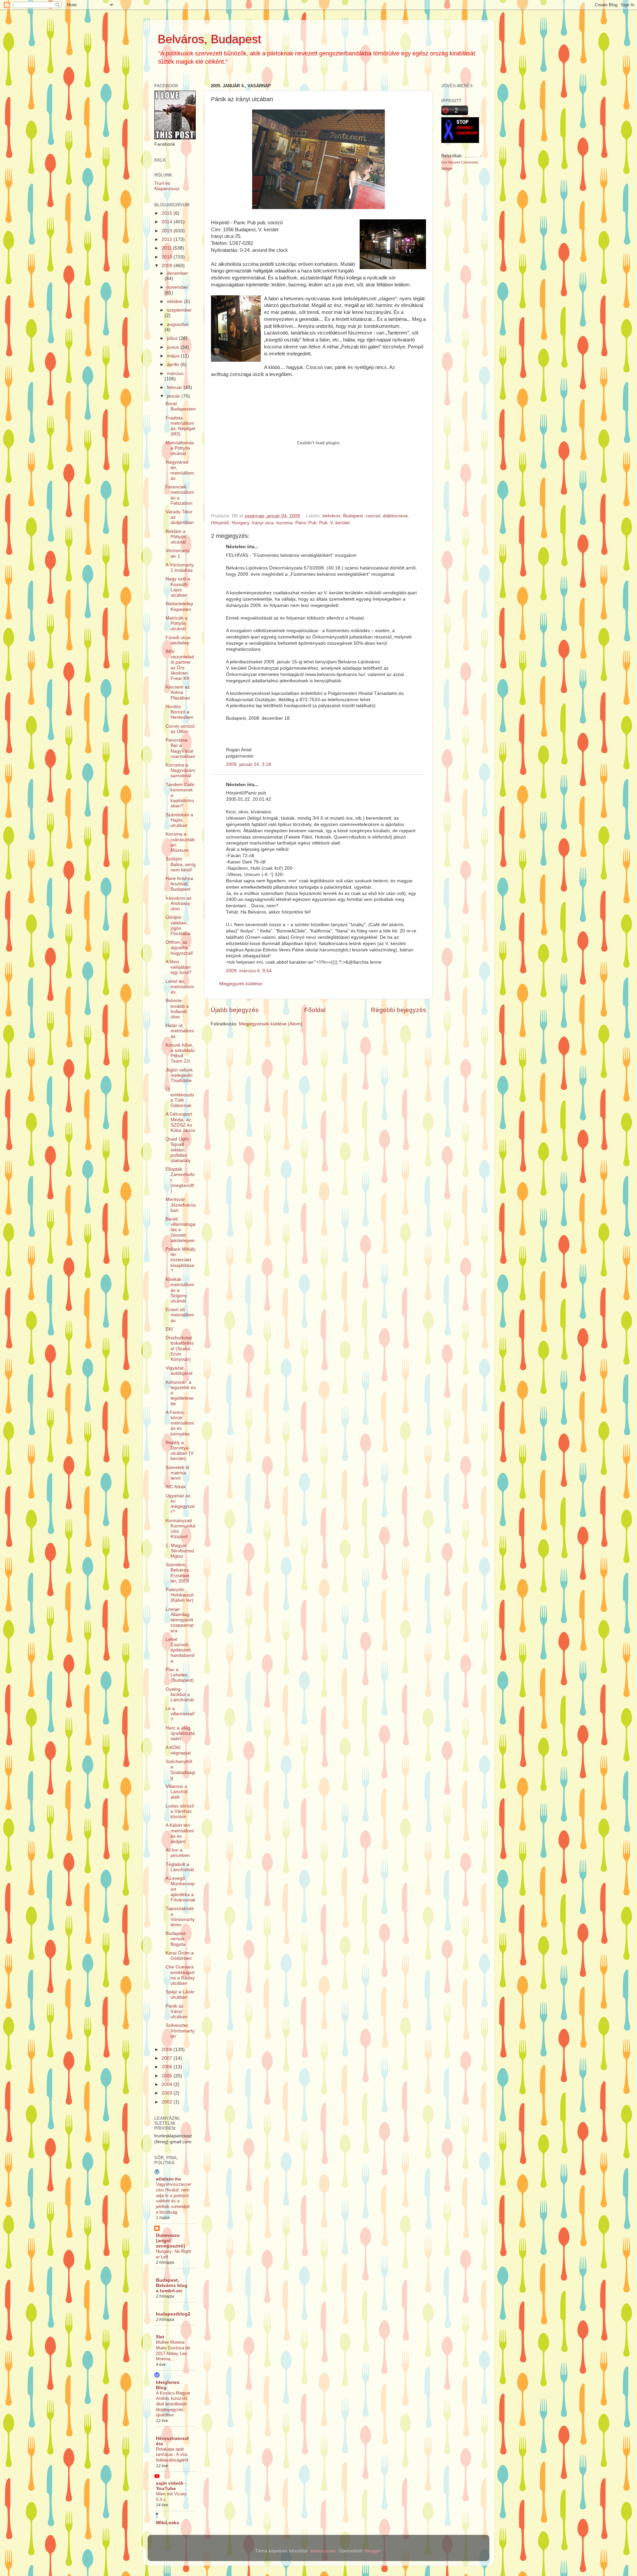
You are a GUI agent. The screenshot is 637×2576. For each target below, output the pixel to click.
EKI (169, 1329)
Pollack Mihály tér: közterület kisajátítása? (180, 1260)
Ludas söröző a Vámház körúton (180, 1811)
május (174, 356)
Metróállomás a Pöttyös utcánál (180, 448)
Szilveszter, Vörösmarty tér (180, 2031)
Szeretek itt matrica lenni (177, 1473)
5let (160, 2337)
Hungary (240, 523)
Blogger (373, 2551)
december (177, 273)
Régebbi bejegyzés (399, 1010)
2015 (168, 213)
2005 (168, 2076)
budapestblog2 (173, 2314)
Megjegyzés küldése (241, 984)
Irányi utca (263, 523)
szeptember (179, 310)
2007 (168, 2058)
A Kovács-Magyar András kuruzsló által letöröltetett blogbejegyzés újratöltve (173, 2404)
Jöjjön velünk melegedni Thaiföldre (179, 1075)
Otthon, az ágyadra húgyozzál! (179, 948)
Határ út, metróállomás (180, 1031)
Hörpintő (220, 523)
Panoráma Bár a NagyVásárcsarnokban (180, 748)
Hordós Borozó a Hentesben (179, 712)
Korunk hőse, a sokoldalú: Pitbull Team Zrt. (181, 1053)
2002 (168, 2102)
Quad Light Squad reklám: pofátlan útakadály (178, 1150)
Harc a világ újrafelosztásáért (180, 1733)
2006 (168, 2067)
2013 (168, 231)
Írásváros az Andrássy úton (178, 903)
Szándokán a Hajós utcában (179, 820)
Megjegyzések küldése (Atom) (271, 1024)
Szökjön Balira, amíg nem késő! (181, 864)
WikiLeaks (168, 2523)
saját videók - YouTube (171, 2486)
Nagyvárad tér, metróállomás (180, 470)
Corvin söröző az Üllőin (180, 729)
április (174, 365)
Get (445, 162)
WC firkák (176, 1487)
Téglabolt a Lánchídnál (180, 1867)
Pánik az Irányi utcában (177, 2011)
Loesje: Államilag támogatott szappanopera (180, 1620)
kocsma (284, 523)
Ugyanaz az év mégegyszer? (180, 1504)
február (175, 387)
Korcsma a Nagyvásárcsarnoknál (180, 770)
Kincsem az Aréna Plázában (178, 692)
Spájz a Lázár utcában (180, 1994)
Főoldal (315, 1010)
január (174, 396)
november (177, 287)
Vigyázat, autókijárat (179, 1371)
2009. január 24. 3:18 (248, 764)
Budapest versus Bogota (176, 1939)
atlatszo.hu (169, 2179)
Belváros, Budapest (209, 39)
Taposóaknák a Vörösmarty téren (180, 1917)
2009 (168, 266)
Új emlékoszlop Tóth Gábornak (180, 1097)
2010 (168, 257)
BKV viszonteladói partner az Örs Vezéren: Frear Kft (180, 665)
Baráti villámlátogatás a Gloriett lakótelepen (180, 1230)
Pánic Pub (306, 523)
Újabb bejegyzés (235, 1010)
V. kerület (340, 523)
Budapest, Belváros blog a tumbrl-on (172, 2285)
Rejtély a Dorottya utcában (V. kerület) (180, 1451)
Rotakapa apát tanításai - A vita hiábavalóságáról (172, 2455)
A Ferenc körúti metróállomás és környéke (180, 1423)
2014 (168, 222)
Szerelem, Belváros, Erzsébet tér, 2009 (178, 1573)
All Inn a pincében (178, 1853)
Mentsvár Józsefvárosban (181, 1205)
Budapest (353, 516)
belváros (331, 516)
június (174, 347)
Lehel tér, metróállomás (180, 987)
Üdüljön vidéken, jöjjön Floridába (178, 925)
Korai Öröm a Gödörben (180, 1956)
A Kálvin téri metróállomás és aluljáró (180, 1833)
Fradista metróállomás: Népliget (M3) (180, 426)
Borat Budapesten (181, 406)
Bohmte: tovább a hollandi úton (177, 1009)
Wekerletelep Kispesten (179, 606)
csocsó (373, 516)
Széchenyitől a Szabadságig (180, 1770)
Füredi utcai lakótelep (178, 640)
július (173, 338)
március (175, 373)
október (176, 301)
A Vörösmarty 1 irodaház (180, 568)
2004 (168, 2084)
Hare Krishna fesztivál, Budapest (179, 884)
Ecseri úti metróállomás (180, 1315)
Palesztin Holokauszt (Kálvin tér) (180, 1595)
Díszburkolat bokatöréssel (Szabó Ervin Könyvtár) (180, 1349)
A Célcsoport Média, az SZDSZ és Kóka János (180, 1122)
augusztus (178, 324)
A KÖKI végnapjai (178, 1750)
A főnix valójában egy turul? (178, 967)
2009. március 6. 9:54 (249, 971)
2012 (168, 239)
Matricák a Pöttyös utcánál (177, 623)
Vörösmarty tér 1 (178, 553)
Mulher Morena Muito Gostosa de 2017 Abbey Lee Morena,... (173, 2351)
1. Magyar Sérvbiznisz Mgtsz (180, 1551)
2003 (168, 2093)
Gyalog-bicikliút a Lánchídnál (180, 1694)
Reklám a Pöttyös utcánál (176, 537)
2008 (168, 2050)
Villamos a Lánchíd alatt (177, 1792)
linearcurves (323, 2551)
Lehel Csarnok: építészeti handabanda (180, 1650)
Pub (323, 523)
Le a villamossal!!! (180, 1714)
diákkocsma (395, 516)
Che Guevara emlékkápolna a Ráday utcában (180, 1975)
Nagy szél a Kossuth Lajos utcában (178, 587)
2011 (167, 248)
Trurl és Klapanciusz (167, 186)
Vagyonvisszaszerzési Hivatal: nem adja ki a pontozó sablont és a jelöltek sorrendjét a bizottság (174, 2198)
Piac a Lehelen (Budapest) (180, 1675)
